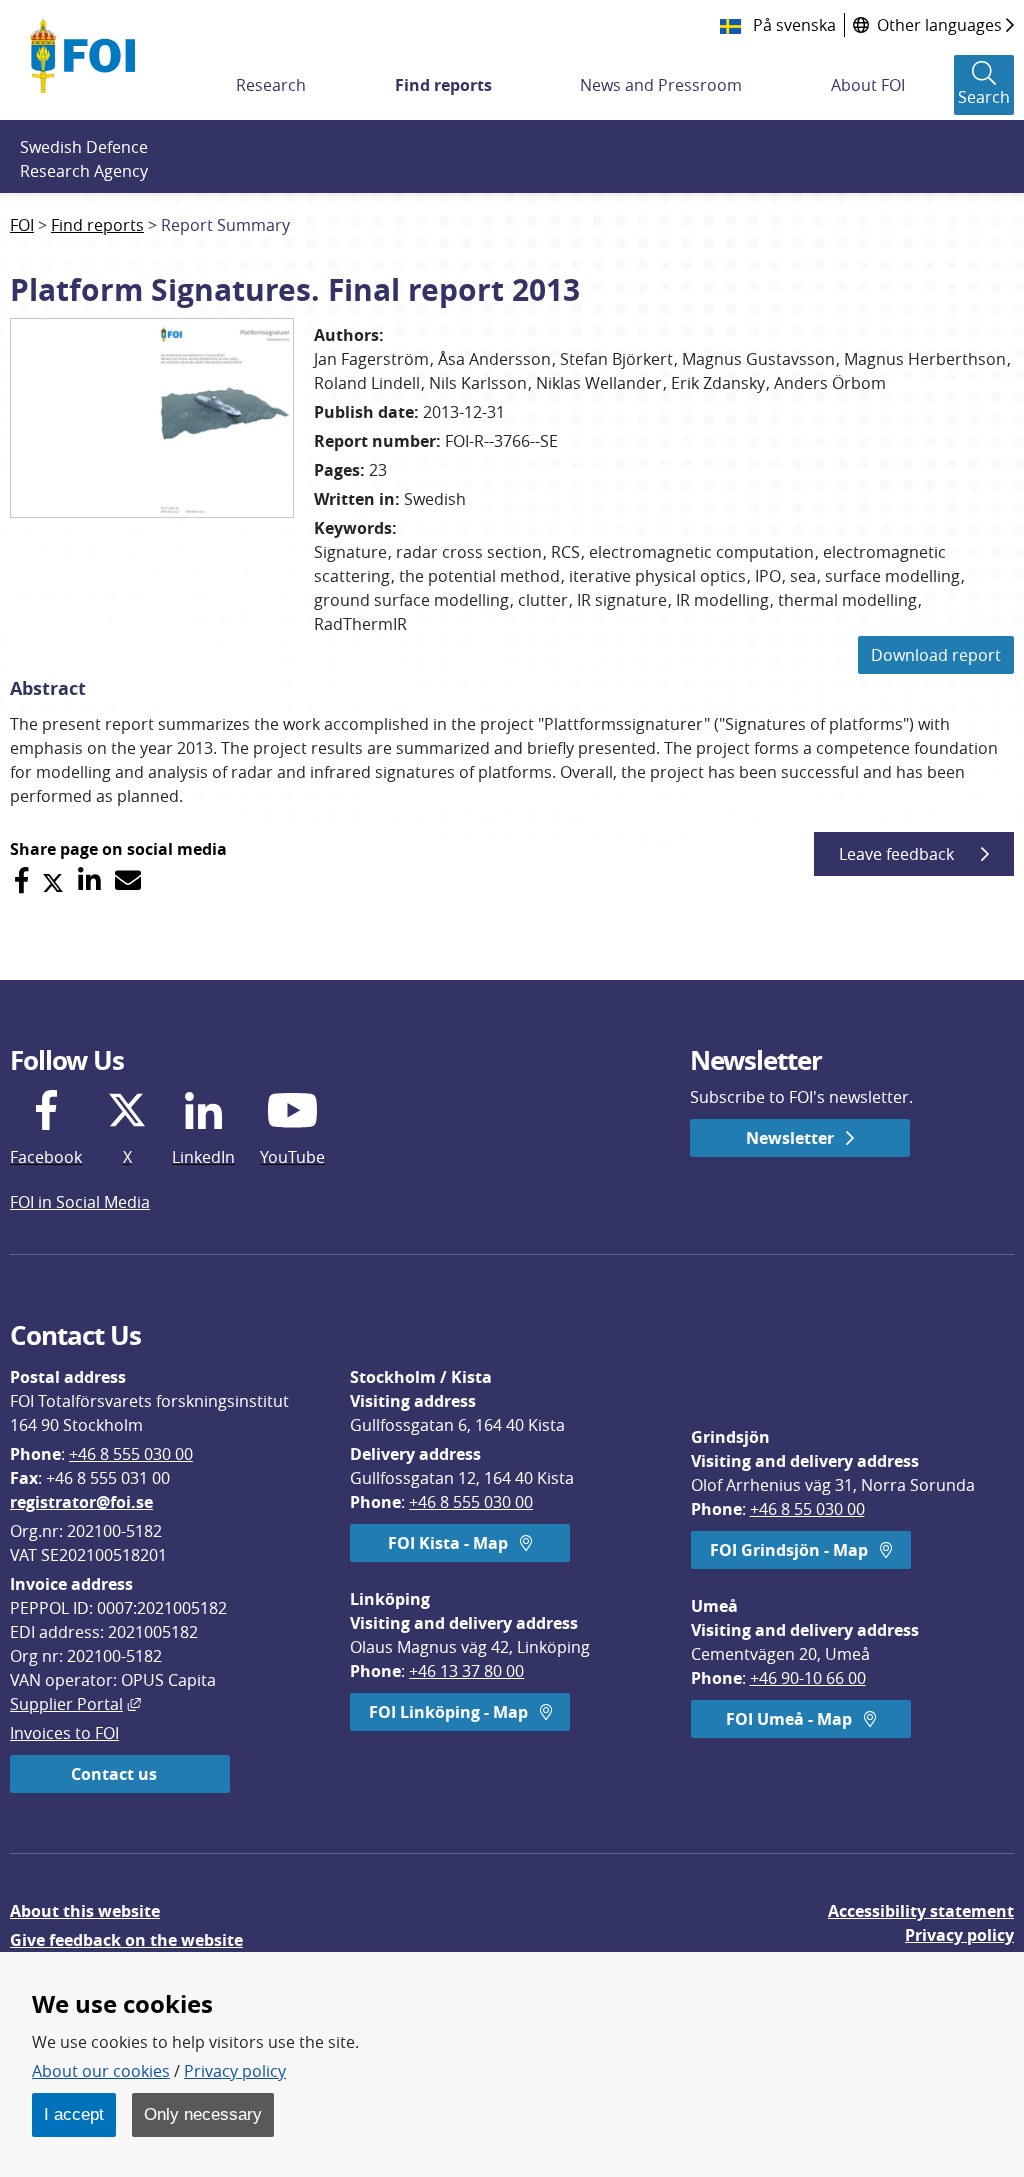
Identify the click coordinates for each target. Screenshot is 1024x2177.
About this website (85, 1911)
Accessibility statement (921, 1911)
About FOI (868, 85)
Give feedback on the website (126, 1940)
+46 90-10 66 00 (808, 1678)
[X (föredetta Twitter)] (53, 880)
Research (271, 85)
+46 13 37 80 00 (466, 1671)
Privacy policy (959, 1935)
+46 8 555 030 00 (131, 1454)
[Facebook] (21, 880)
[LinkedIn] (89, 880)
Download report (936, 655)
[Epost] (128, 880)
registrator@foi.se (81, 1502)
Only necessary (203, 2114)
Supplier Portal (75, 1704)
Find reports (443, 85)
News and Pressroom (661, 85)
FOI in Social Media (80, 1202)
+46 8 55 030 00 (807, 1509)
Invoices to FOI (64, 1733)
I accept (74, 2114)
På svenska (792, 25)
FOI (22, 225)
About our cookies (101, 2071)
